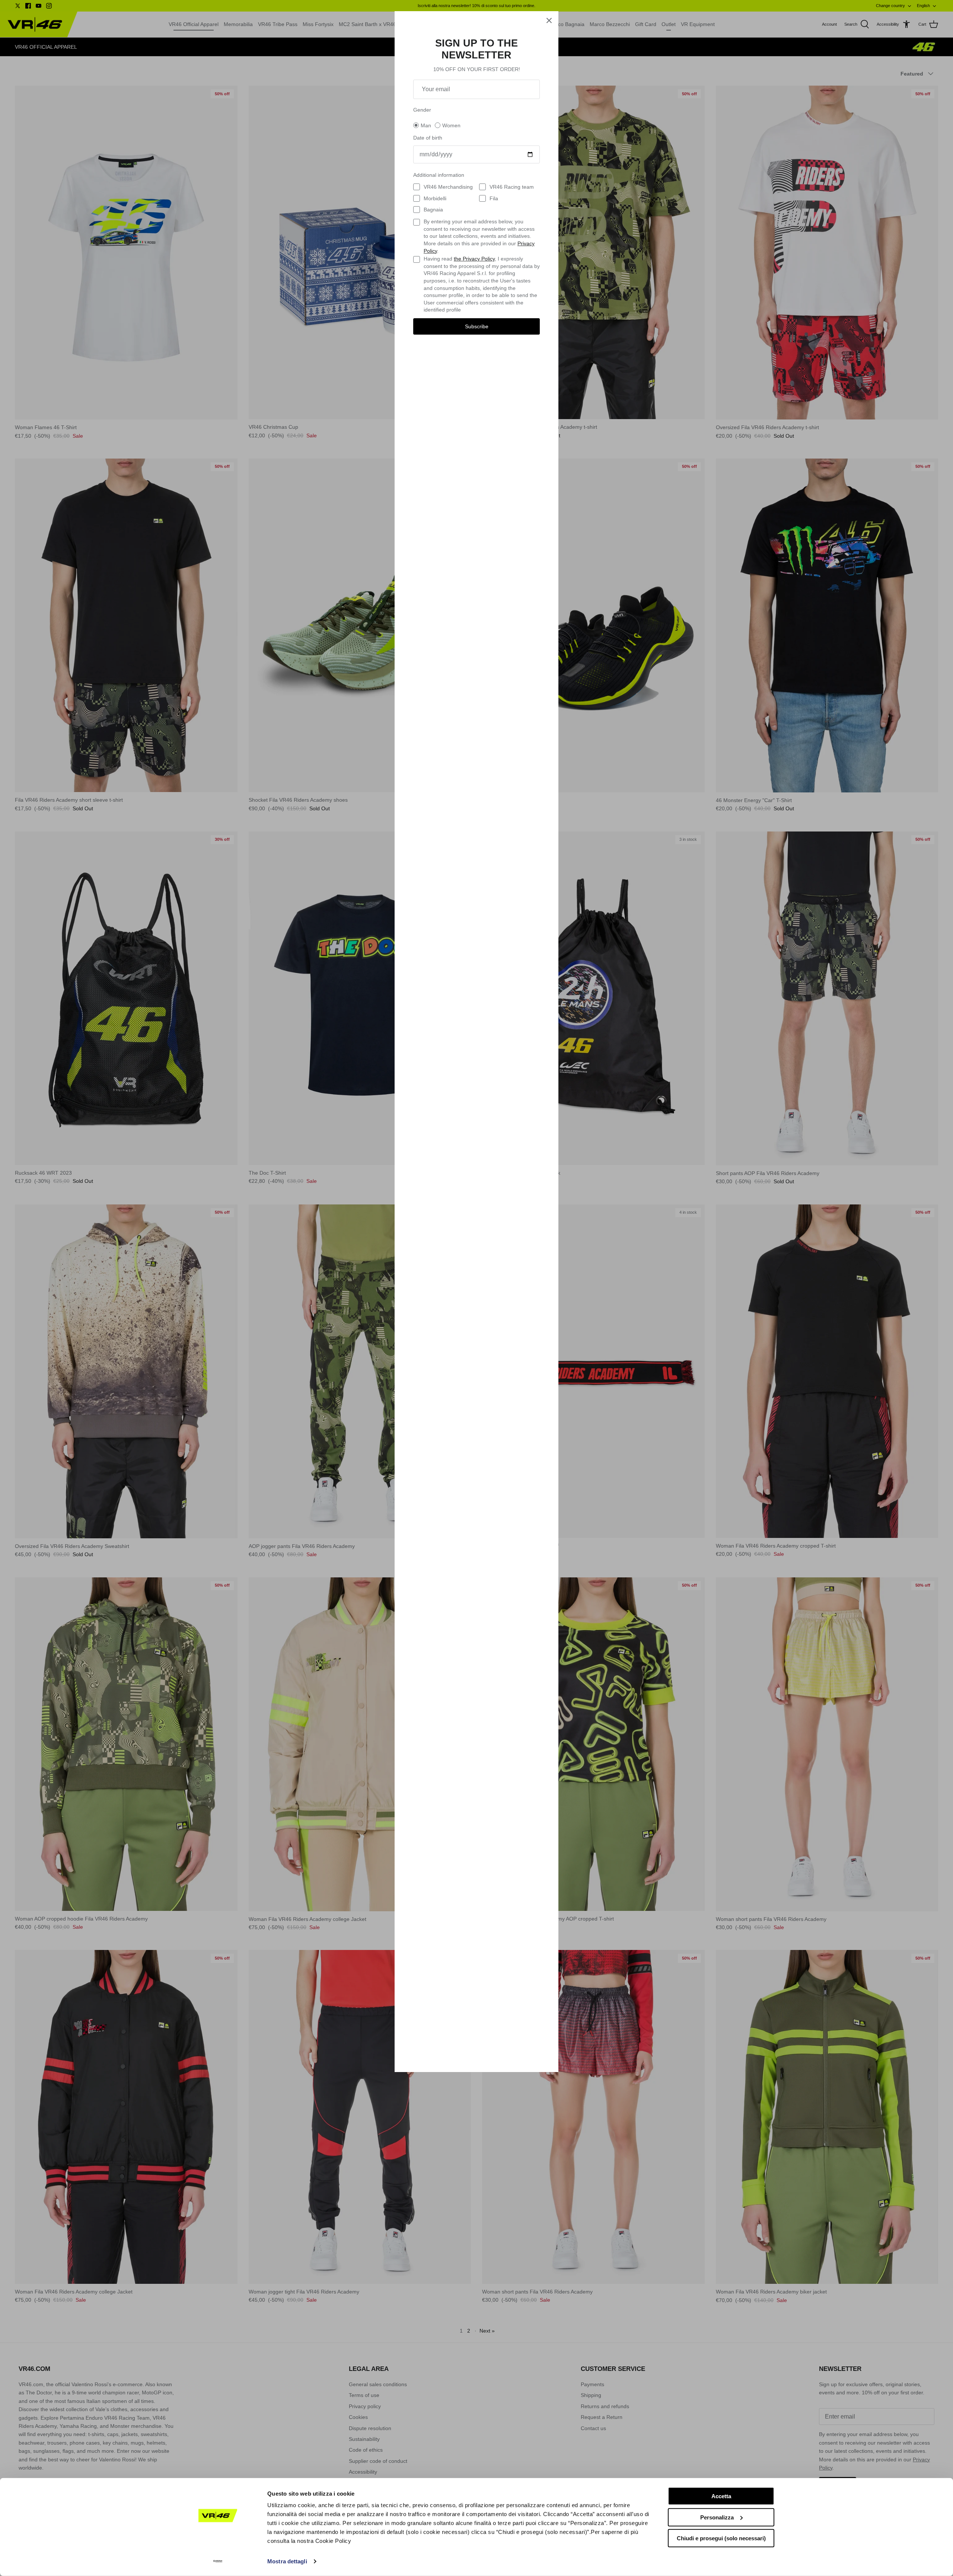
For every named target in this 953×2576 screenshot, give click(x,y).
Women (451, 125)
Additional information (439, 175)
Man (426, 125)
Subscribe (477, 326)
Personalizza (717, 2517)
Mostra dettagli (287, 2561)
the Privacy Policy (474, 259)
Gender (422, 110)
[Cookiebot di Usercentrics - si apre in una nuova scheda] (218, 2561)
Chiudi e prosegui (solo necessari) (721, 2538)
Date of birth (428, 138)
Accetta (721, 2496)
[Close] (549, 20)
